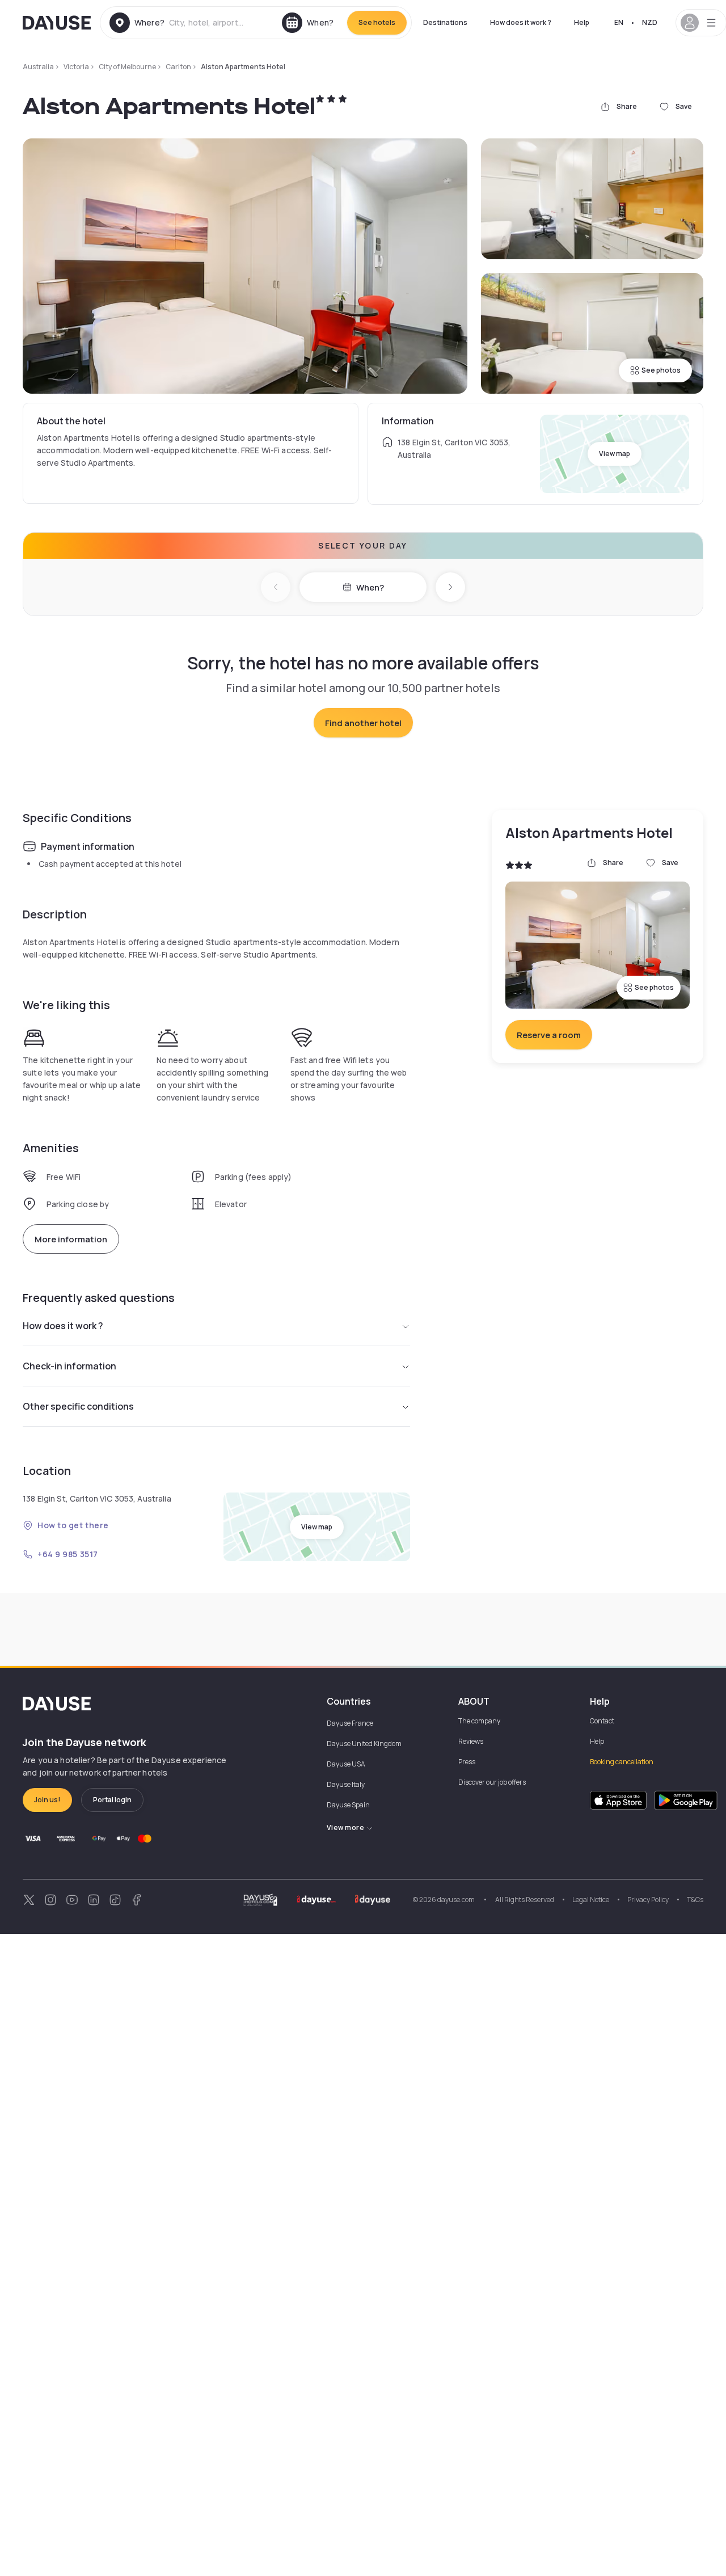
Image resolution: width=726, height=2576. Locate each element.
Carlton (178, 67)
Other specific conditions (78, 1406)
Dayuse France (350, 1723)
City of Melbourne (127, 67)
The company (479, 1721)
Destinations (445, 22)
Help (582, 22)
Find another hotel (363, 723)
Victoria (76, 67)
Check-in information (69, 1366)
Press (467, 1762)
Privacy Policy (648, 1900)
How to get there (73, 1525)
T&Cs (695, 1900)
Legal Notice (591, 1900)
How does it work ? (521, 22)
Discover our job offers (492, 1782)
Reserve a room (549, 1035)
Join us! (47, 1800)
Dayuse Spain (348, 1805)
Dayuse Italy (346, 1784)
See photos (661, 370)
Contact (602, 1721)
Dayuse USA (346, 1764)
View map (615, 454)
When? (370, 587)
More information (71, 1239)
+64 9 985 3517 (68, 1554)
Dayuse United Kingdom (364, 1744)
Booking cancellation (622, 1762)
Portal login (112, 1800)
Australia (38, 67)
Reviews (471, 1741)
